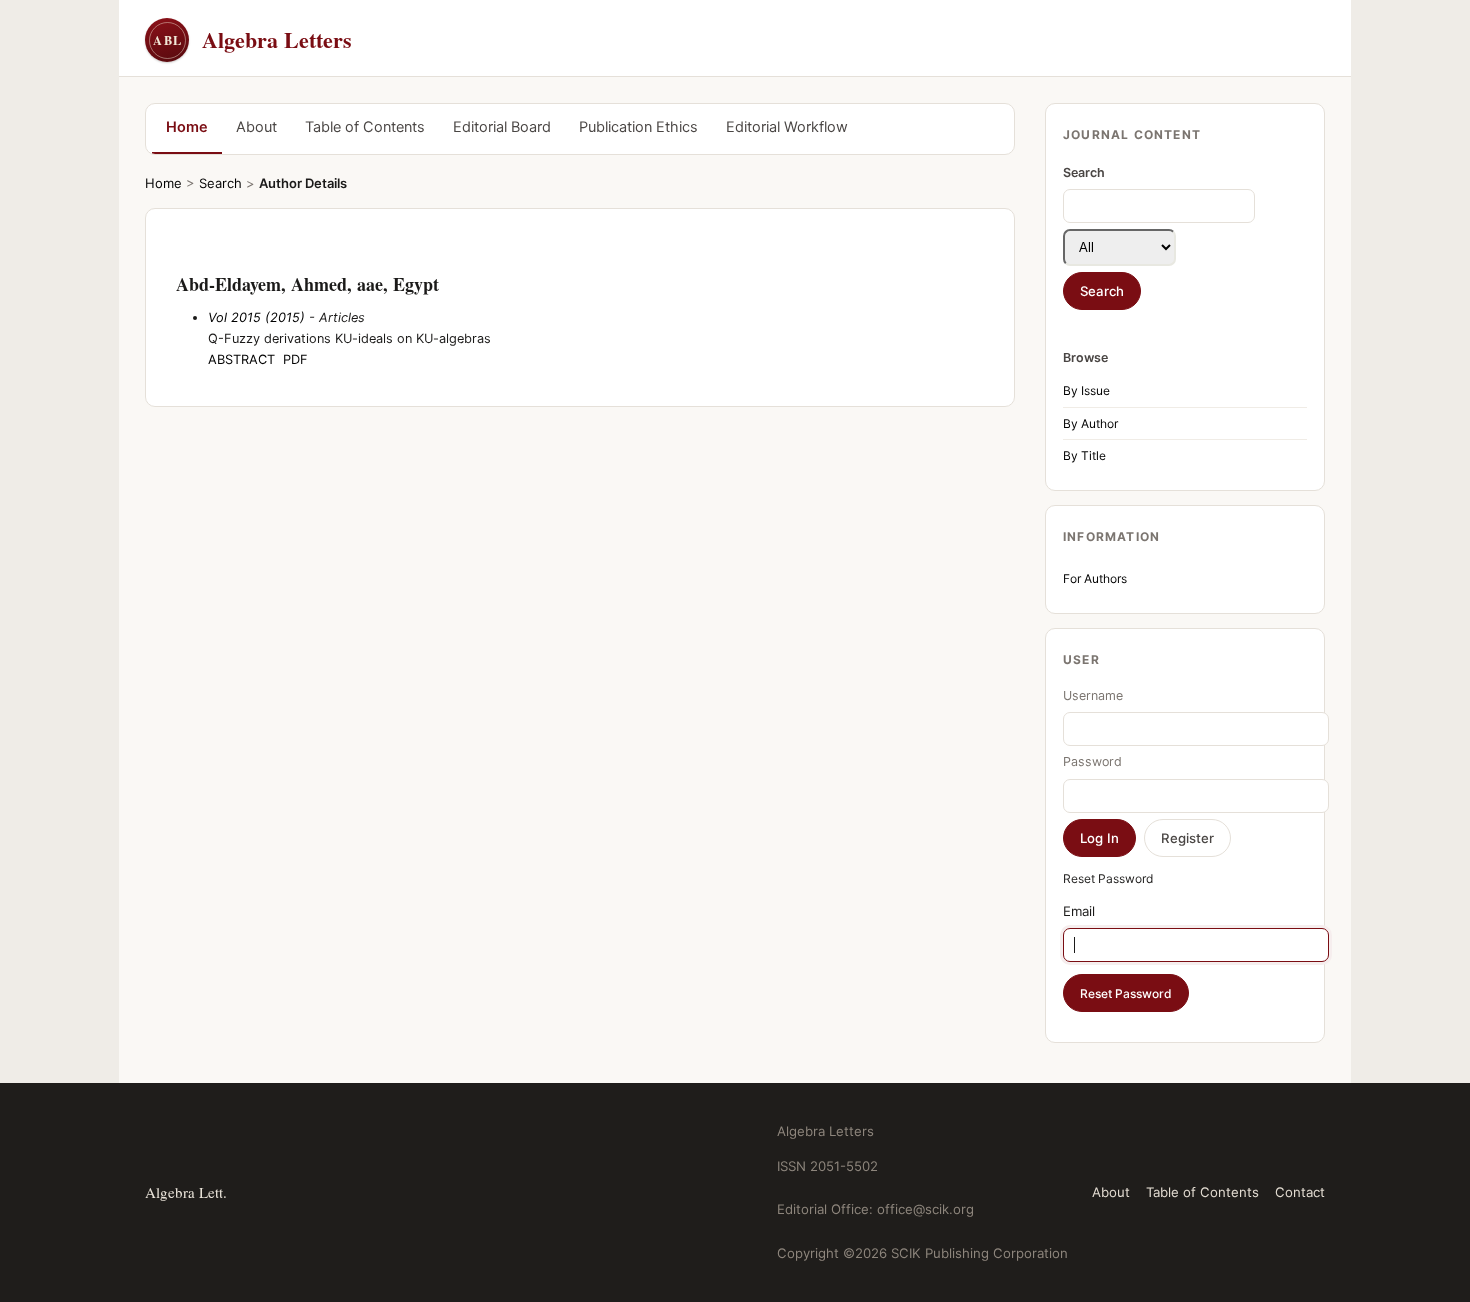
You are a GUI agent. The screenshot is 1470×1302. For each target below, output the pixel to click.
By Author (1090, 423)
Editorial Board (502, 127)
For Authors (1095, 578)
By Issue (1086, 390)
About (256, 127)
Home (187, 127)
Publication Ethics (638, 127)
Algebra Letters (252, 39)
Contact (1300, 1192)
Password (1092, 761)
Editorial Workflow (787, 127)
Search (220, 183)
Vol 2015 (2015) (256, 317)
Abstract (241, 359)
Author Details (303, 183)
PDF (295, 359)
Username (1093, 695)
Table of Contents (365, 127)
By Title (1084, 455)
